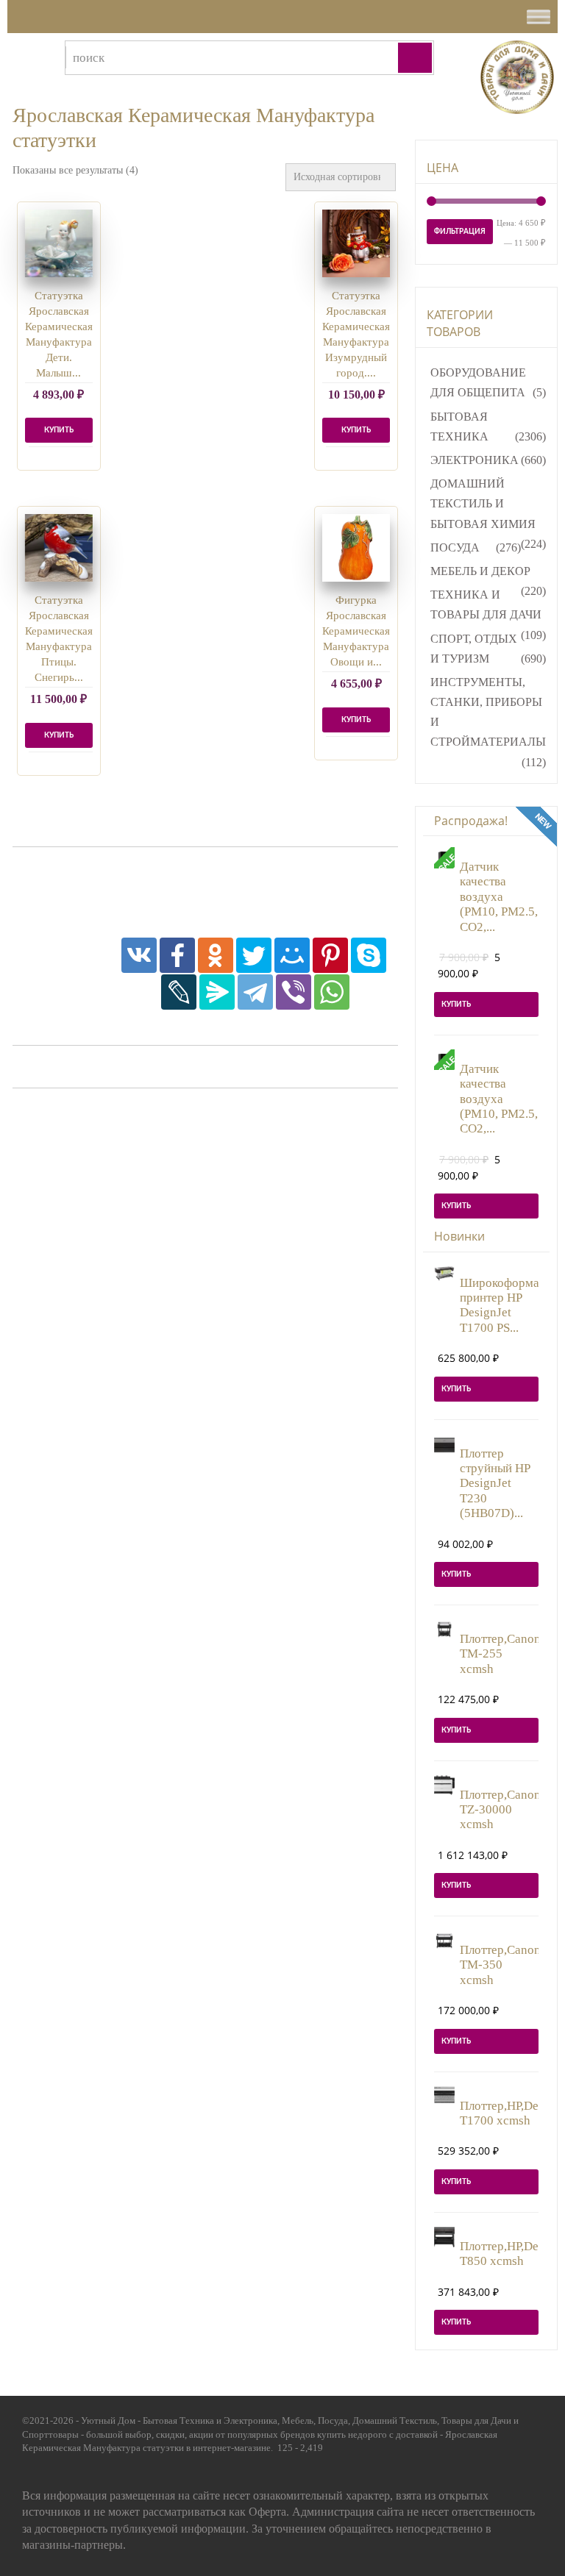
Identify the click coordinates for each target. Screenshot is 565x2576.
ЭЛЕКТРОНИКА (475, 460)
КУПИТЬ (59, 735)
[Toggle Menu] (539, 17)
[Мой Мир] (292, 955)
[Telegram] (255, 992)
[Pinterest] (330, 955)
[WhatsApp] (332, 992)
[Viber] (294, 992)
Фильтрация (460, 232)
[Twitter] (254, 955)
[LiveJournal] (179, 992)
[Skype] (369, 955)
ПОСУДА (455, 547)
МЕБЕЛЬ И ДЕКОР (480, 571)
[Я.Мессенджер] (217, 992)
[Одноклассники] (216, 955)
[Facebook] (177, 955)
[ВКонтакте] (139, 955)
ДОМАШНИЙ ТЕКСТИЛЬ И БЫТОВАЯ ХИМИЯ (483, 503)
